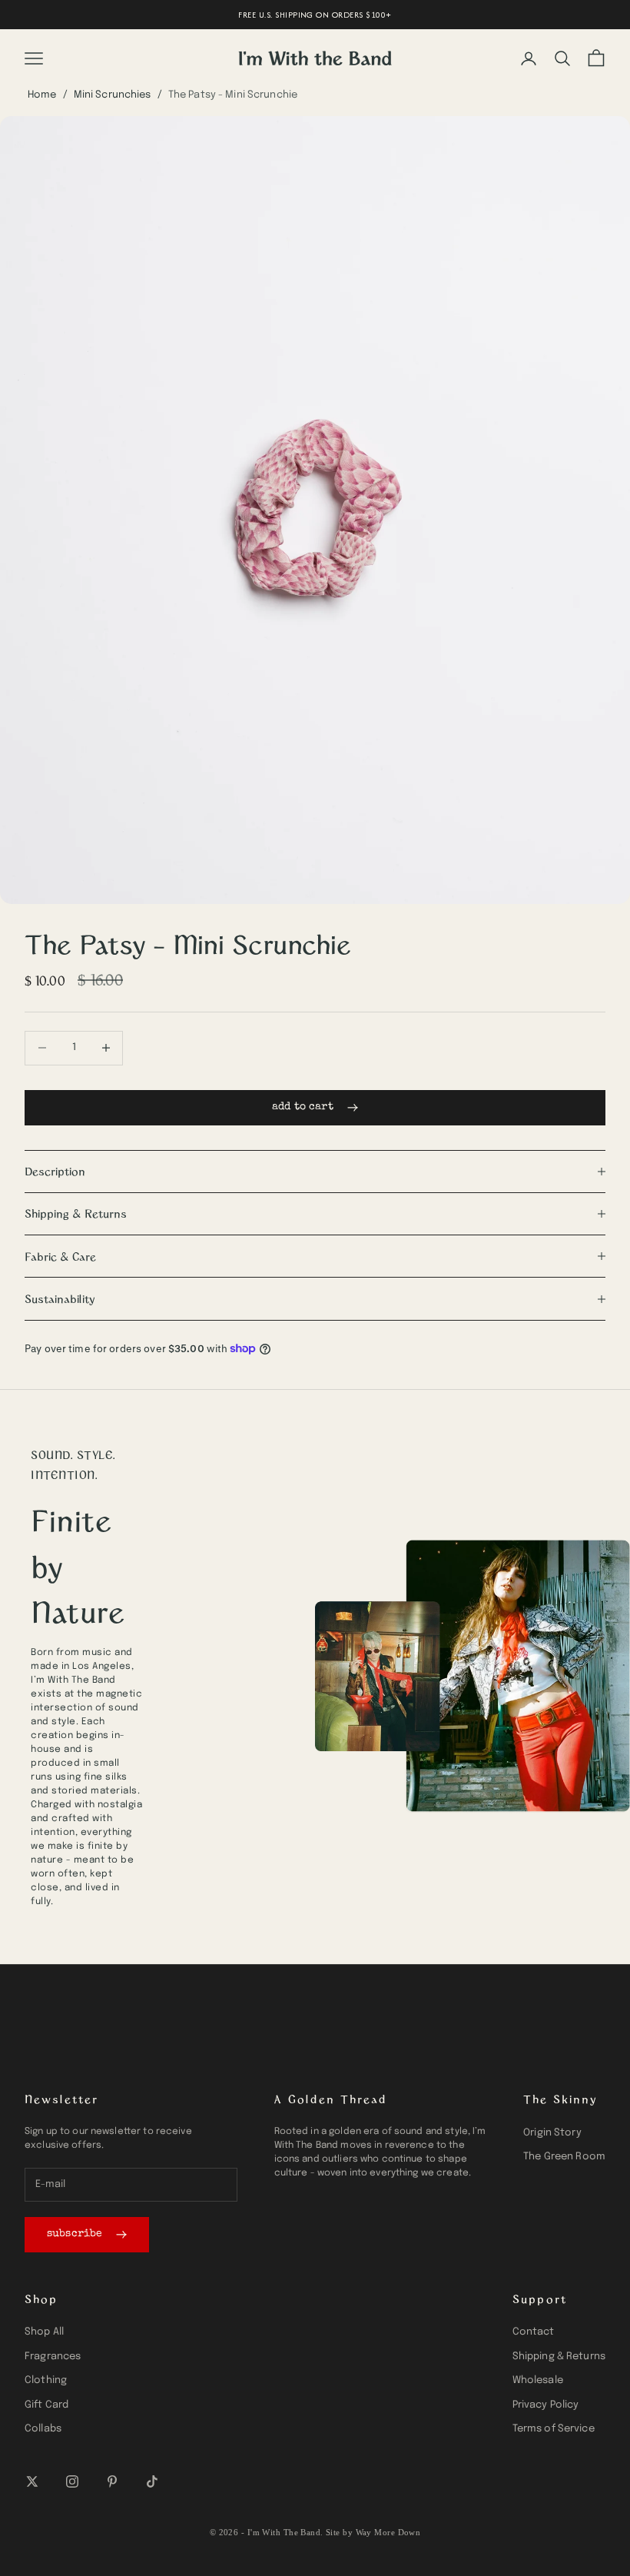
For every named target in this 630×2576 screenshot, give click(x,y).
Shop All (44, 2332)
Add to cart (303, 1107)
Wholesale (538, 2380)
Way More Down (388, 2532)
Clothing (46, 2380)
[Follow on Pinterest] (112, 2481)
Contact (534, 2332)
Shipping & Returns (559, 2357)
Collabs (43, 2429)
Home (42, 95)
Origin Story (552, 2133)
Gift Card (46, 2405)
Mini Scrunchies (113, 95)
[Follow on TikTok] (152, 2481)
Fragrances (53, 2357)
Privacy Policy (546, 2405)
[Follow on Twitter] (32, 2481)
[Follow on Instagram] (72, 2481)
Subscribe (75, 2234)
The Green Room (564, 2157)
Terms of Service (554, 2429)
